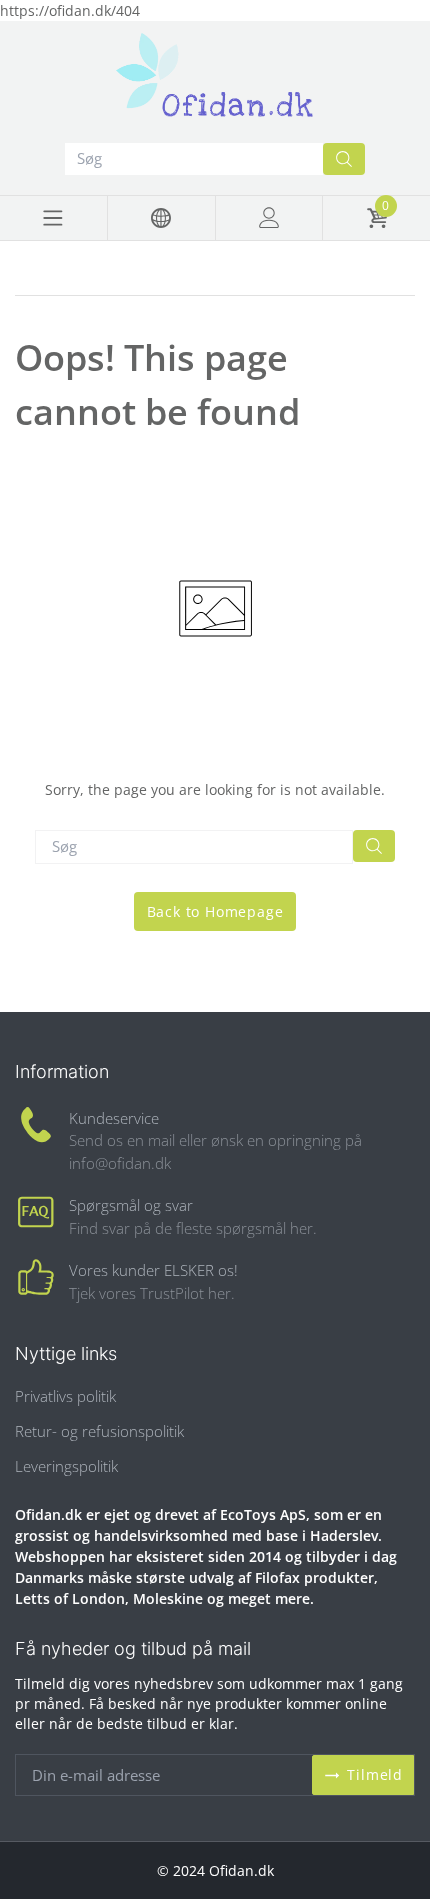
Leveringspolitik (66, 1466)
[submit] (344, 159)
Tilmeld (375, 1774)
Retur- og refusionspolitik (99, 1431)
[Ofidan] (215, 77)
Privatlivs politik (65, 1396)
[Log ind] (269, 218)
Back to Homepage (215, 911)
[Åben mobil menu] (53, 218)
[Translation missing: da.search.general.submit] (374, 846)
